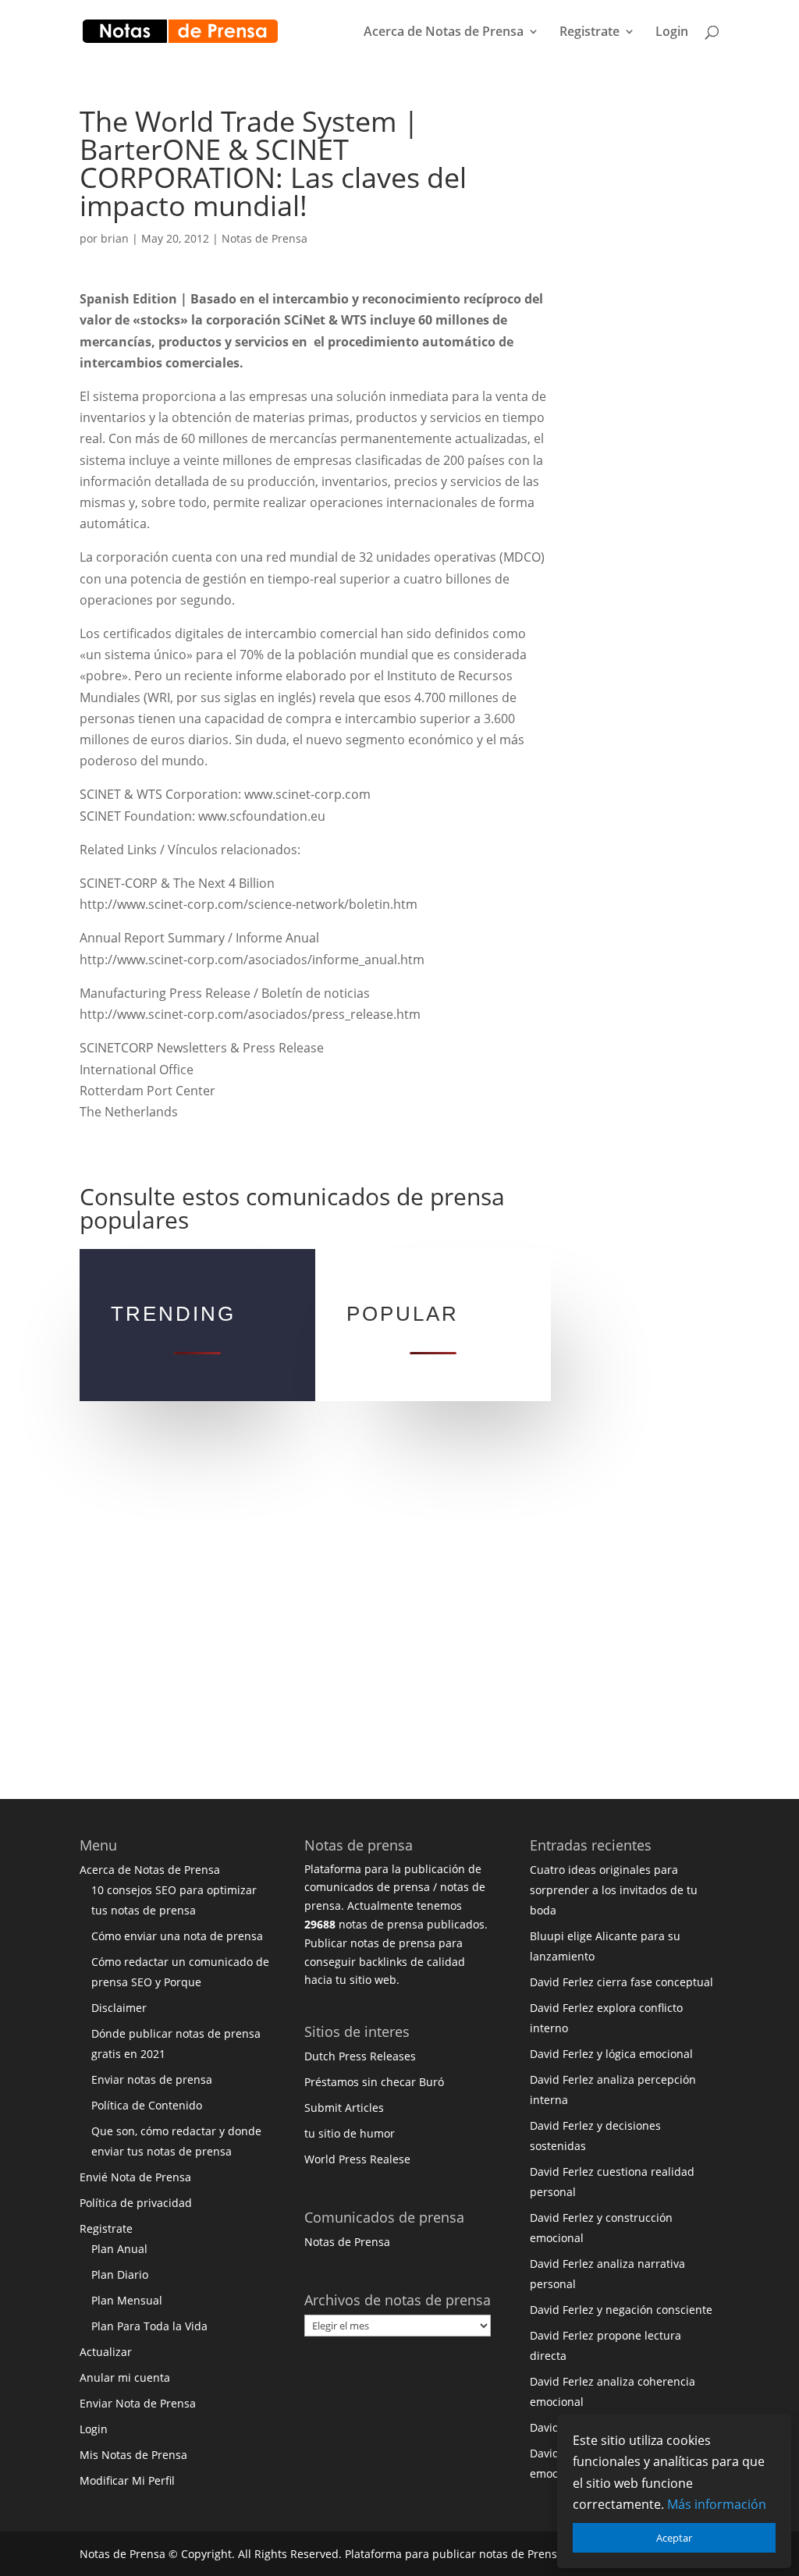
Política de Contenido (147, 2105)
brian (115, 238)
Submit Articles (344, 2108)
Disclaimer (119, 2008)
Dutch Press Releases (360, 2056)
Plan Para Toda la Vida (149, 2326)
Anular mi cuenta (125, 2377)
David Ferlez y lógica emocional (611, 2054)
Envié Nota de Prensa (135, 2177)
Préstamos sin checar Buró (374, 2082)
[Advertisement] (664, 342)
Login (672, 33)
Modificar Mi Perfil (127, 2480)
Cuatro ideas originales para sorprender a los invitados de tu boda (614, 1890)
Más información (717, 2504)
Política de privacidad (136, 2203)
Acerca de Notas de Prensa (444, 33)
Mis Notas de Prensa (133, 2455)
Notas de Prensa (265, 238)
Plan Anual (119, 2249)
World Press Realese (357, 2159)
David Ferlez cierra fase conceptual (621, 1982)
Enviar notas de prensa (152, 2079)
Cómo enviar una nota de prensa (177, 1936)
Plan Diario (120, 2274)
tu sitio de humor (350, 2133)
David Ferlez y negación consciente (621, 2310)
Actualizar (106, 2352)
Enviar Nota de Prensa (138, 2403)
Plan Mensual (127, 2300)
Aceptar (674, 2538)
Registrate (589, 33)
